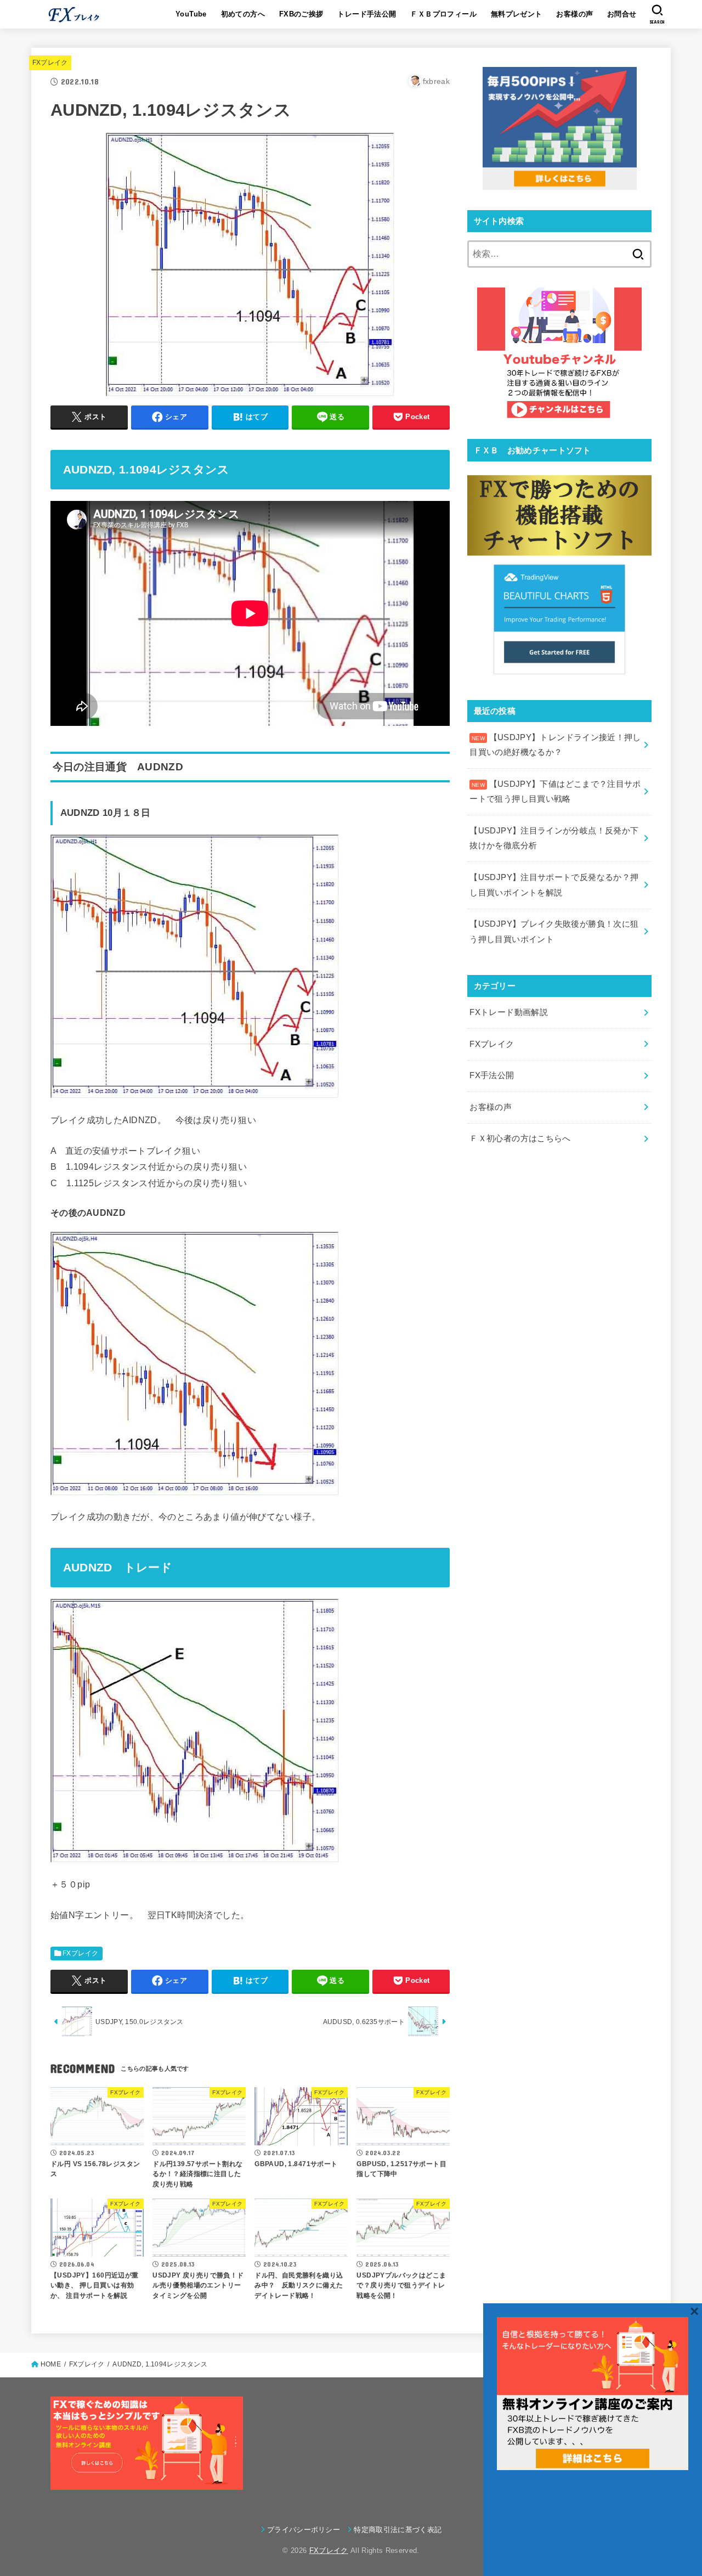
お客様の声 (574, 14)
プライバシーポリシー (304, 2530)
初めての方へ (243, 14)
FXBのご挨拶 (301, 14)
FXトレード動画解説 (509, 1012)
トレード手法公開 (367, 14)
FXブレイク (50, 63)
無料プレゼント (517, 14)
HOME (51, 2364)
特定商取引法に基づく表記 (398, 2530)
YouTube (191, 14)
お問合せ (622, 14)
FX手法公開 (492, 1075)
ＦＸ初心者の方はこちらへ (520, 1138)
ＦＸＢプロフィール (443, 14)
